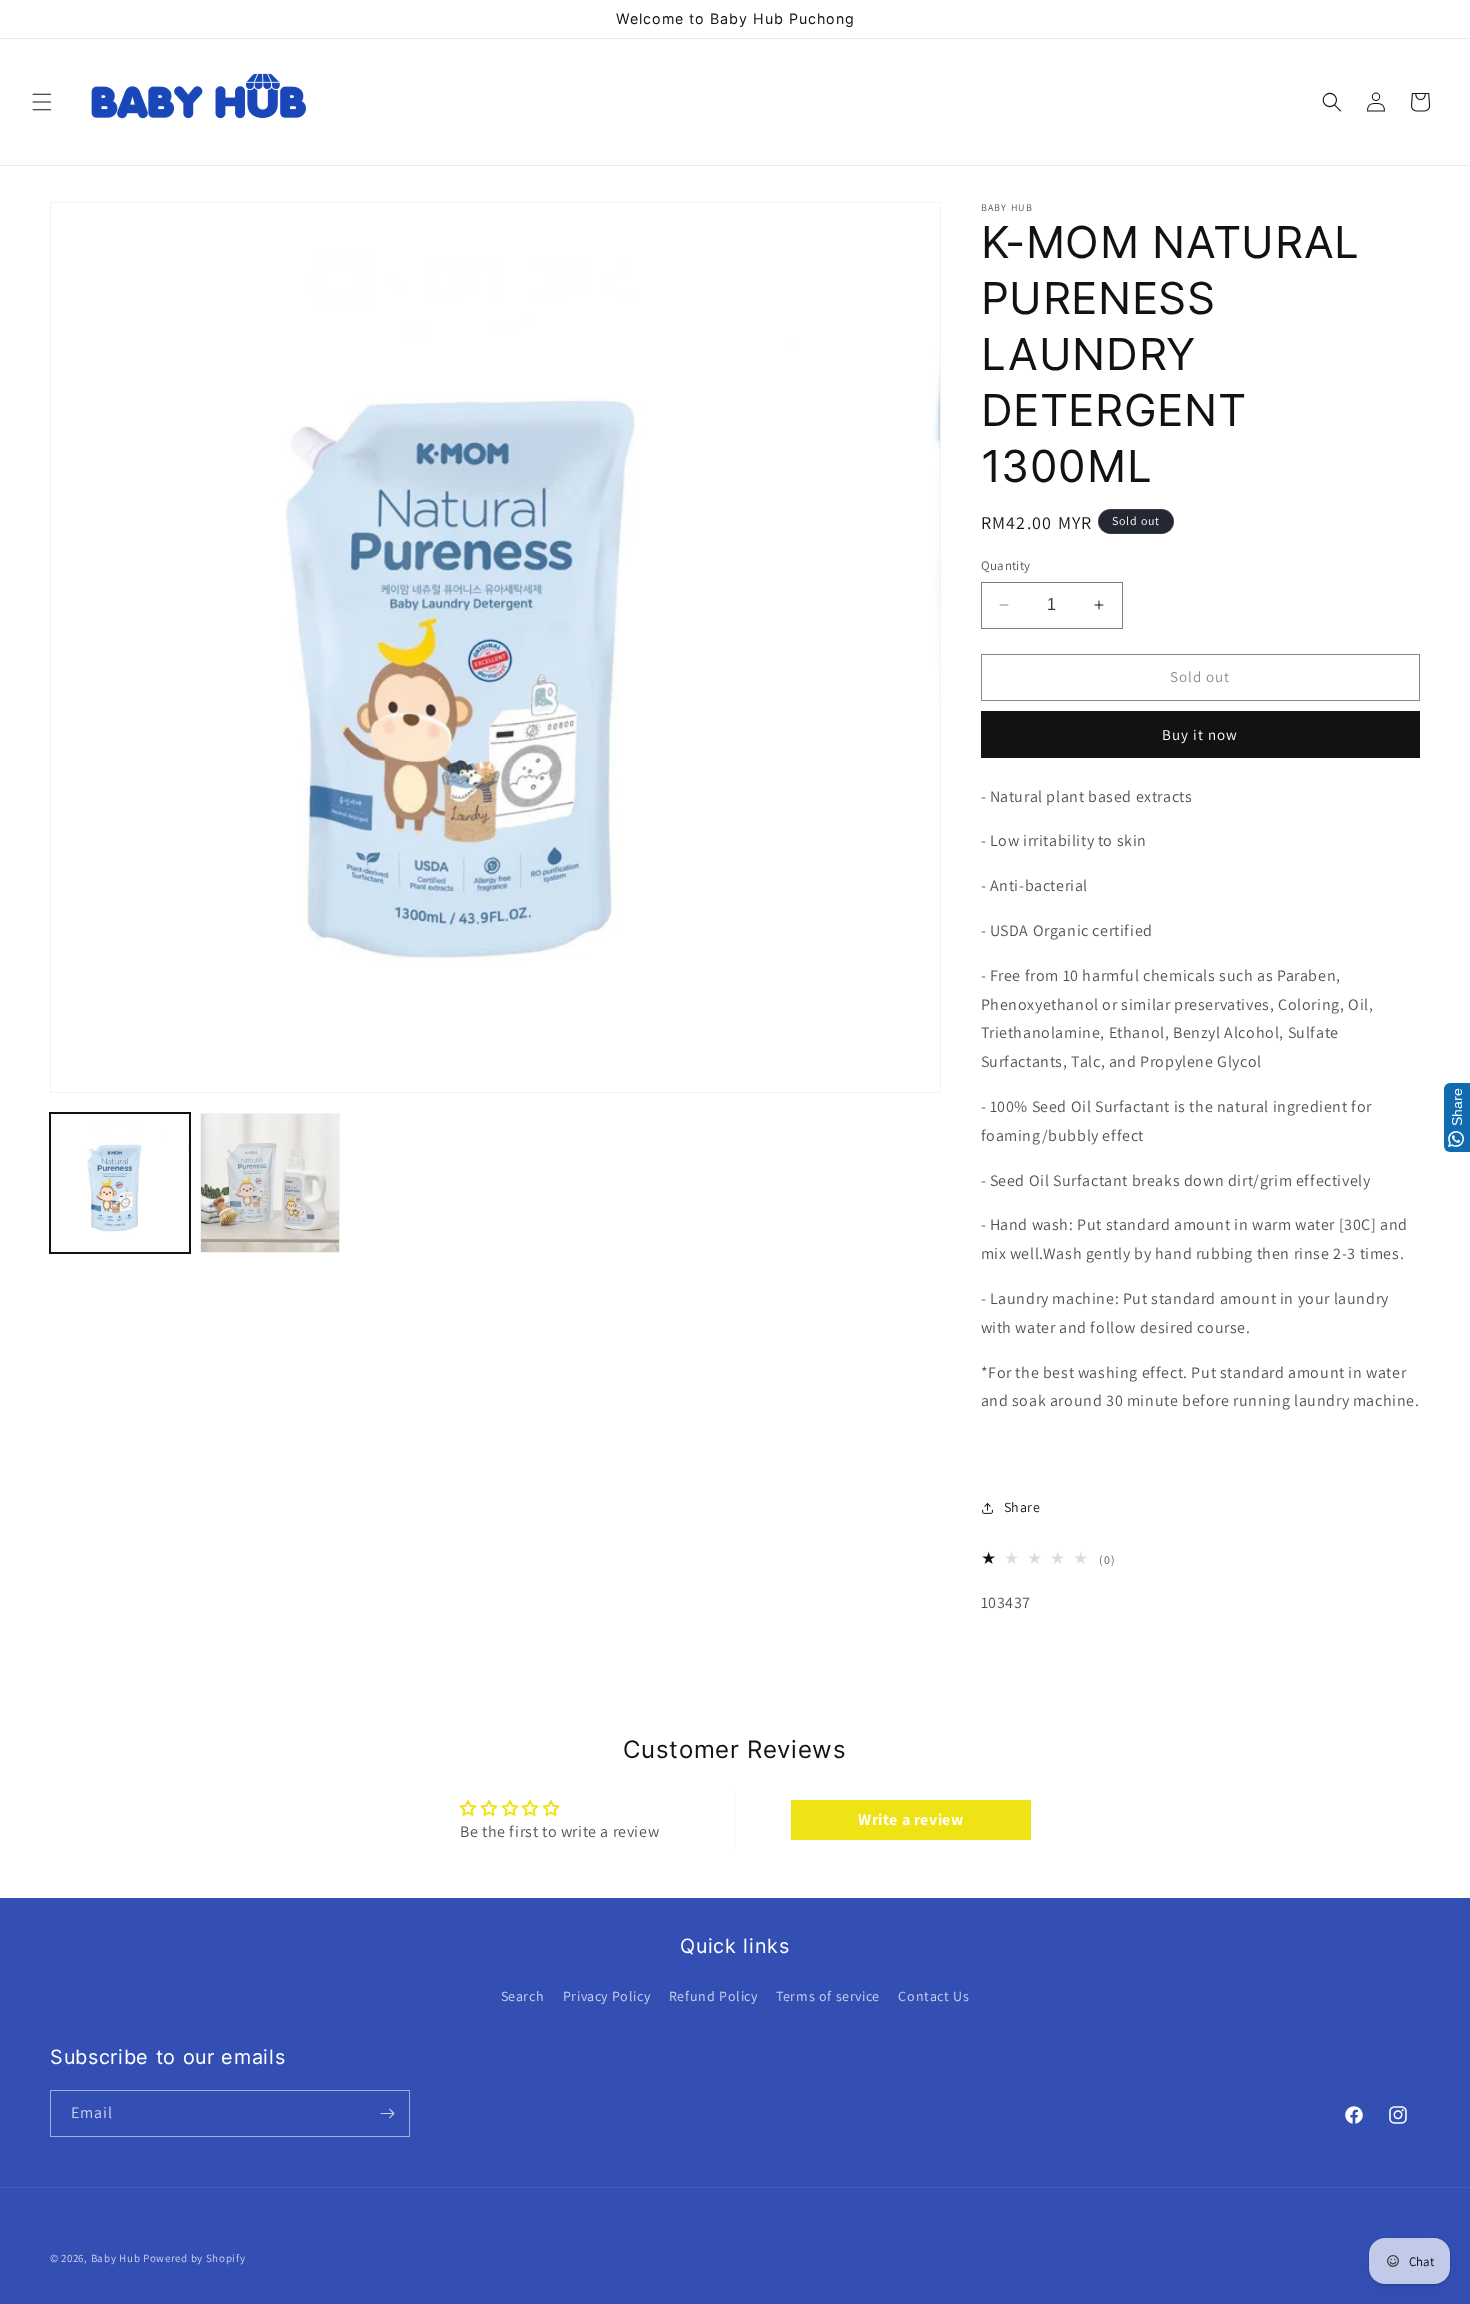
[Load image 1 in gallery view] (120, 1183)
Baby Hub (116, 2258)
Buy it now (1200, 734)
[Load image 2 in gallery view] (270, 1183)
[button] (42, 102)
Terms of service (828, 1996)
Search (523, 1996)
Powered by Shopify (194, 2258)
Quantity (1006, 565)
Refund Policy (713, 1996)
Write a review (910, 1819)
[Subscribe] (387, 2113)
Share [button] (1022, 1507)
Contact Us (933, 1996)
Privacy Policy (606, 1996)
